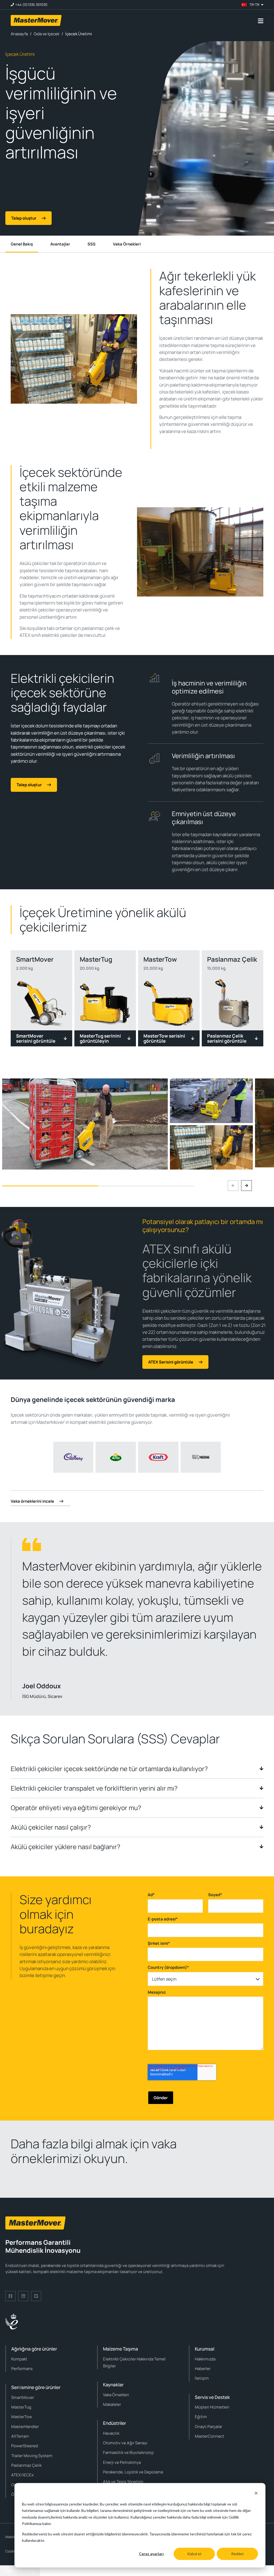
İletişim (202, 2378)
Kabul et (194, 2554)
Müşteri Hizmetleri (212, 2407)
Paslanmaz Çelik (26, 2465)
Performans (22, 2369)
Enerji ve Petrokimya (122, 2462)
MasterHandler (25, 2427)
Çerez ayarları (151, 2554)
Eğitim (201, 2417)
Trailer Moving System (32, 2456)
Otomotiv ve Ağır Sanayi (125, 2443)
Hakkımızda (205, 2359)
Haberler (203, 2369)
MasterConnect (210, 2436)
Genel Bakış (22, 244)
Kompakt (19, 2359)
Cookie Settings (20, 2571)
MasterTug (21, 2407)
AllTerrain (20, 2436)
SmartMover (23, 2397)
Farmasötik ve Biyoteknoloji (128, 2452)
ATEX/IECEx (22, 2475)
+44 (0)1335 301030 (31, 5)
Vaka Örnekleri (127, 244)
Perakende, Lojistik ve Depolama (133, 2472)
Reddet (237, 2554)
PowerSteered (25, 2446)
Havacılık (111, 2433)
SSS (92, 244)
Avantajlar (60, 244)
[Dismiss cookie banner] (256, 2494)
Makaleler (112, 2404)
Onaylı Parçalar (208, 2427)
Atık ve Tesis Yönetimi (123, 2482)
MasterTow (22, 2417)
